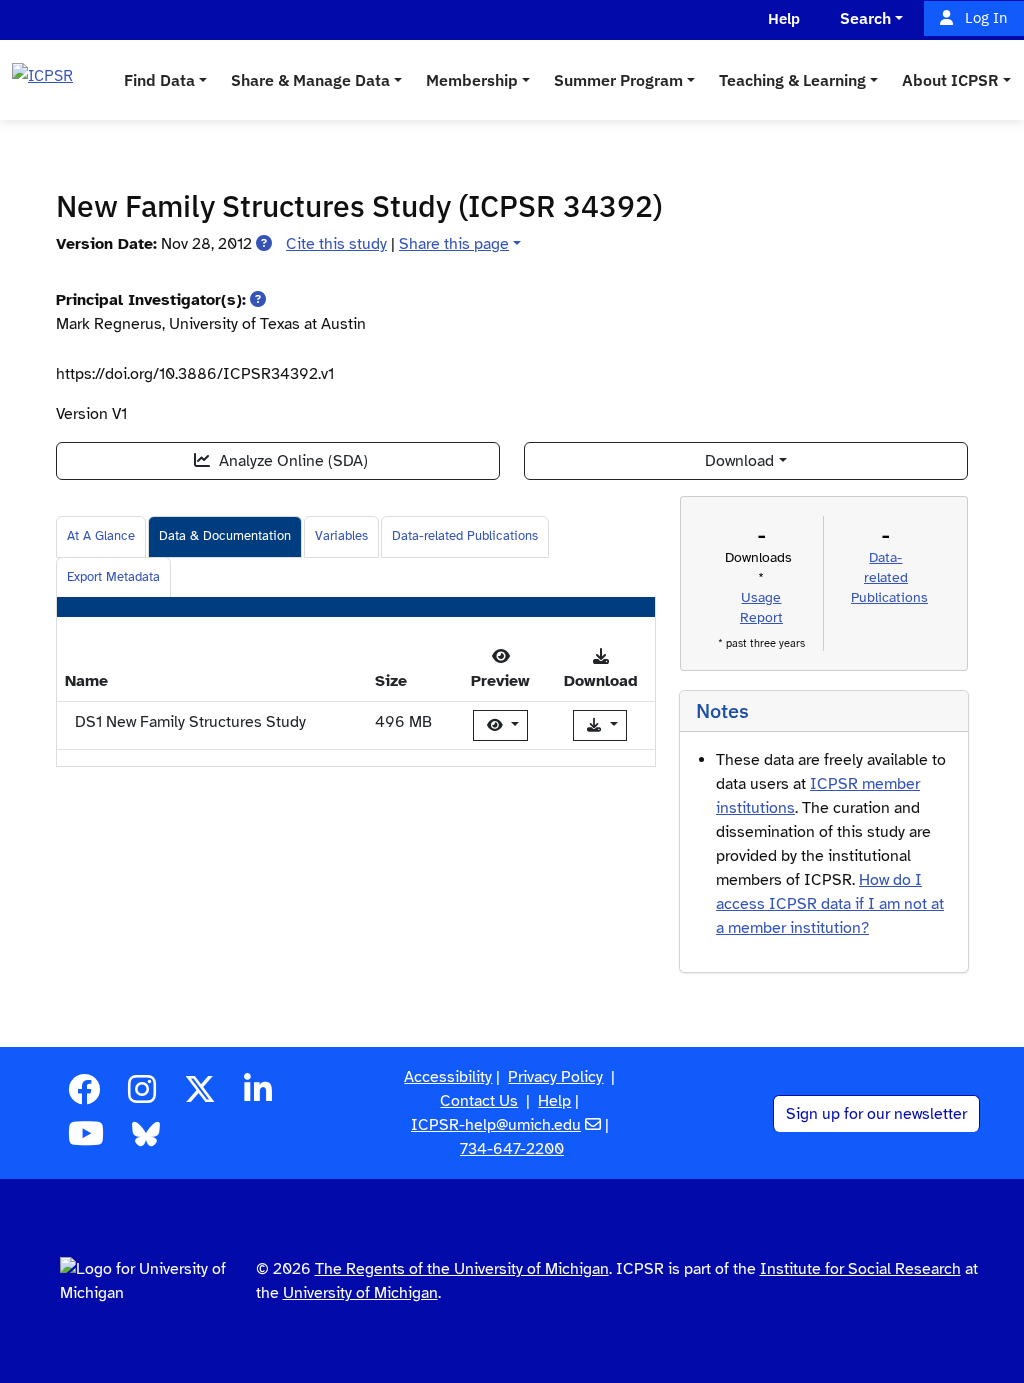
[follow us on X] (200, 1096)
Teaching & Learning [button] (792, 80)
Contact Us (479, 1101)
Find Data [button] (159, 80)
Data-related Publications (465, 536)
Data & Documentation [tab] (225, 536)
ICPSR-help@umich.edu (496, 1125)
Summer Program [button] (618, 80)
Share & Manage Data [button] (310, 80)
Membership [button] (472, 80)
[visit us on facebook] (84, 1096)
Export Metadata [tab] (113, 577)
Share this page (454, 244)
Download (739, 461)
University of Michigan (360, 1293)
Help (554, 1101)
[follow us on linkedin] (258, 1096)
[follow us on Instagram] (142, 1096)
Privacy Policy (555, 1077)
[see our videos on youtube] (86, 1140)
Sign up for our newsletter (876, 1114)
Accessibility (448, 1077)
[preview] (501, 725)
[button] (264, 244)
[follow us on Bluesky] (146, 1140)
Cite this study (336, 244)
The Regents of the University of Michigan (462, 1269)
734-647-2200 (512, 1149)
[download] (600, 725)
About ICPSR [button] (950, 80)
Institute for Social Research (860, 1269)
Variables (341, 536)
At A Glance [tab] (101, 536)
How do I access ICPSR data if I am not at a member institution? (830, 904)
